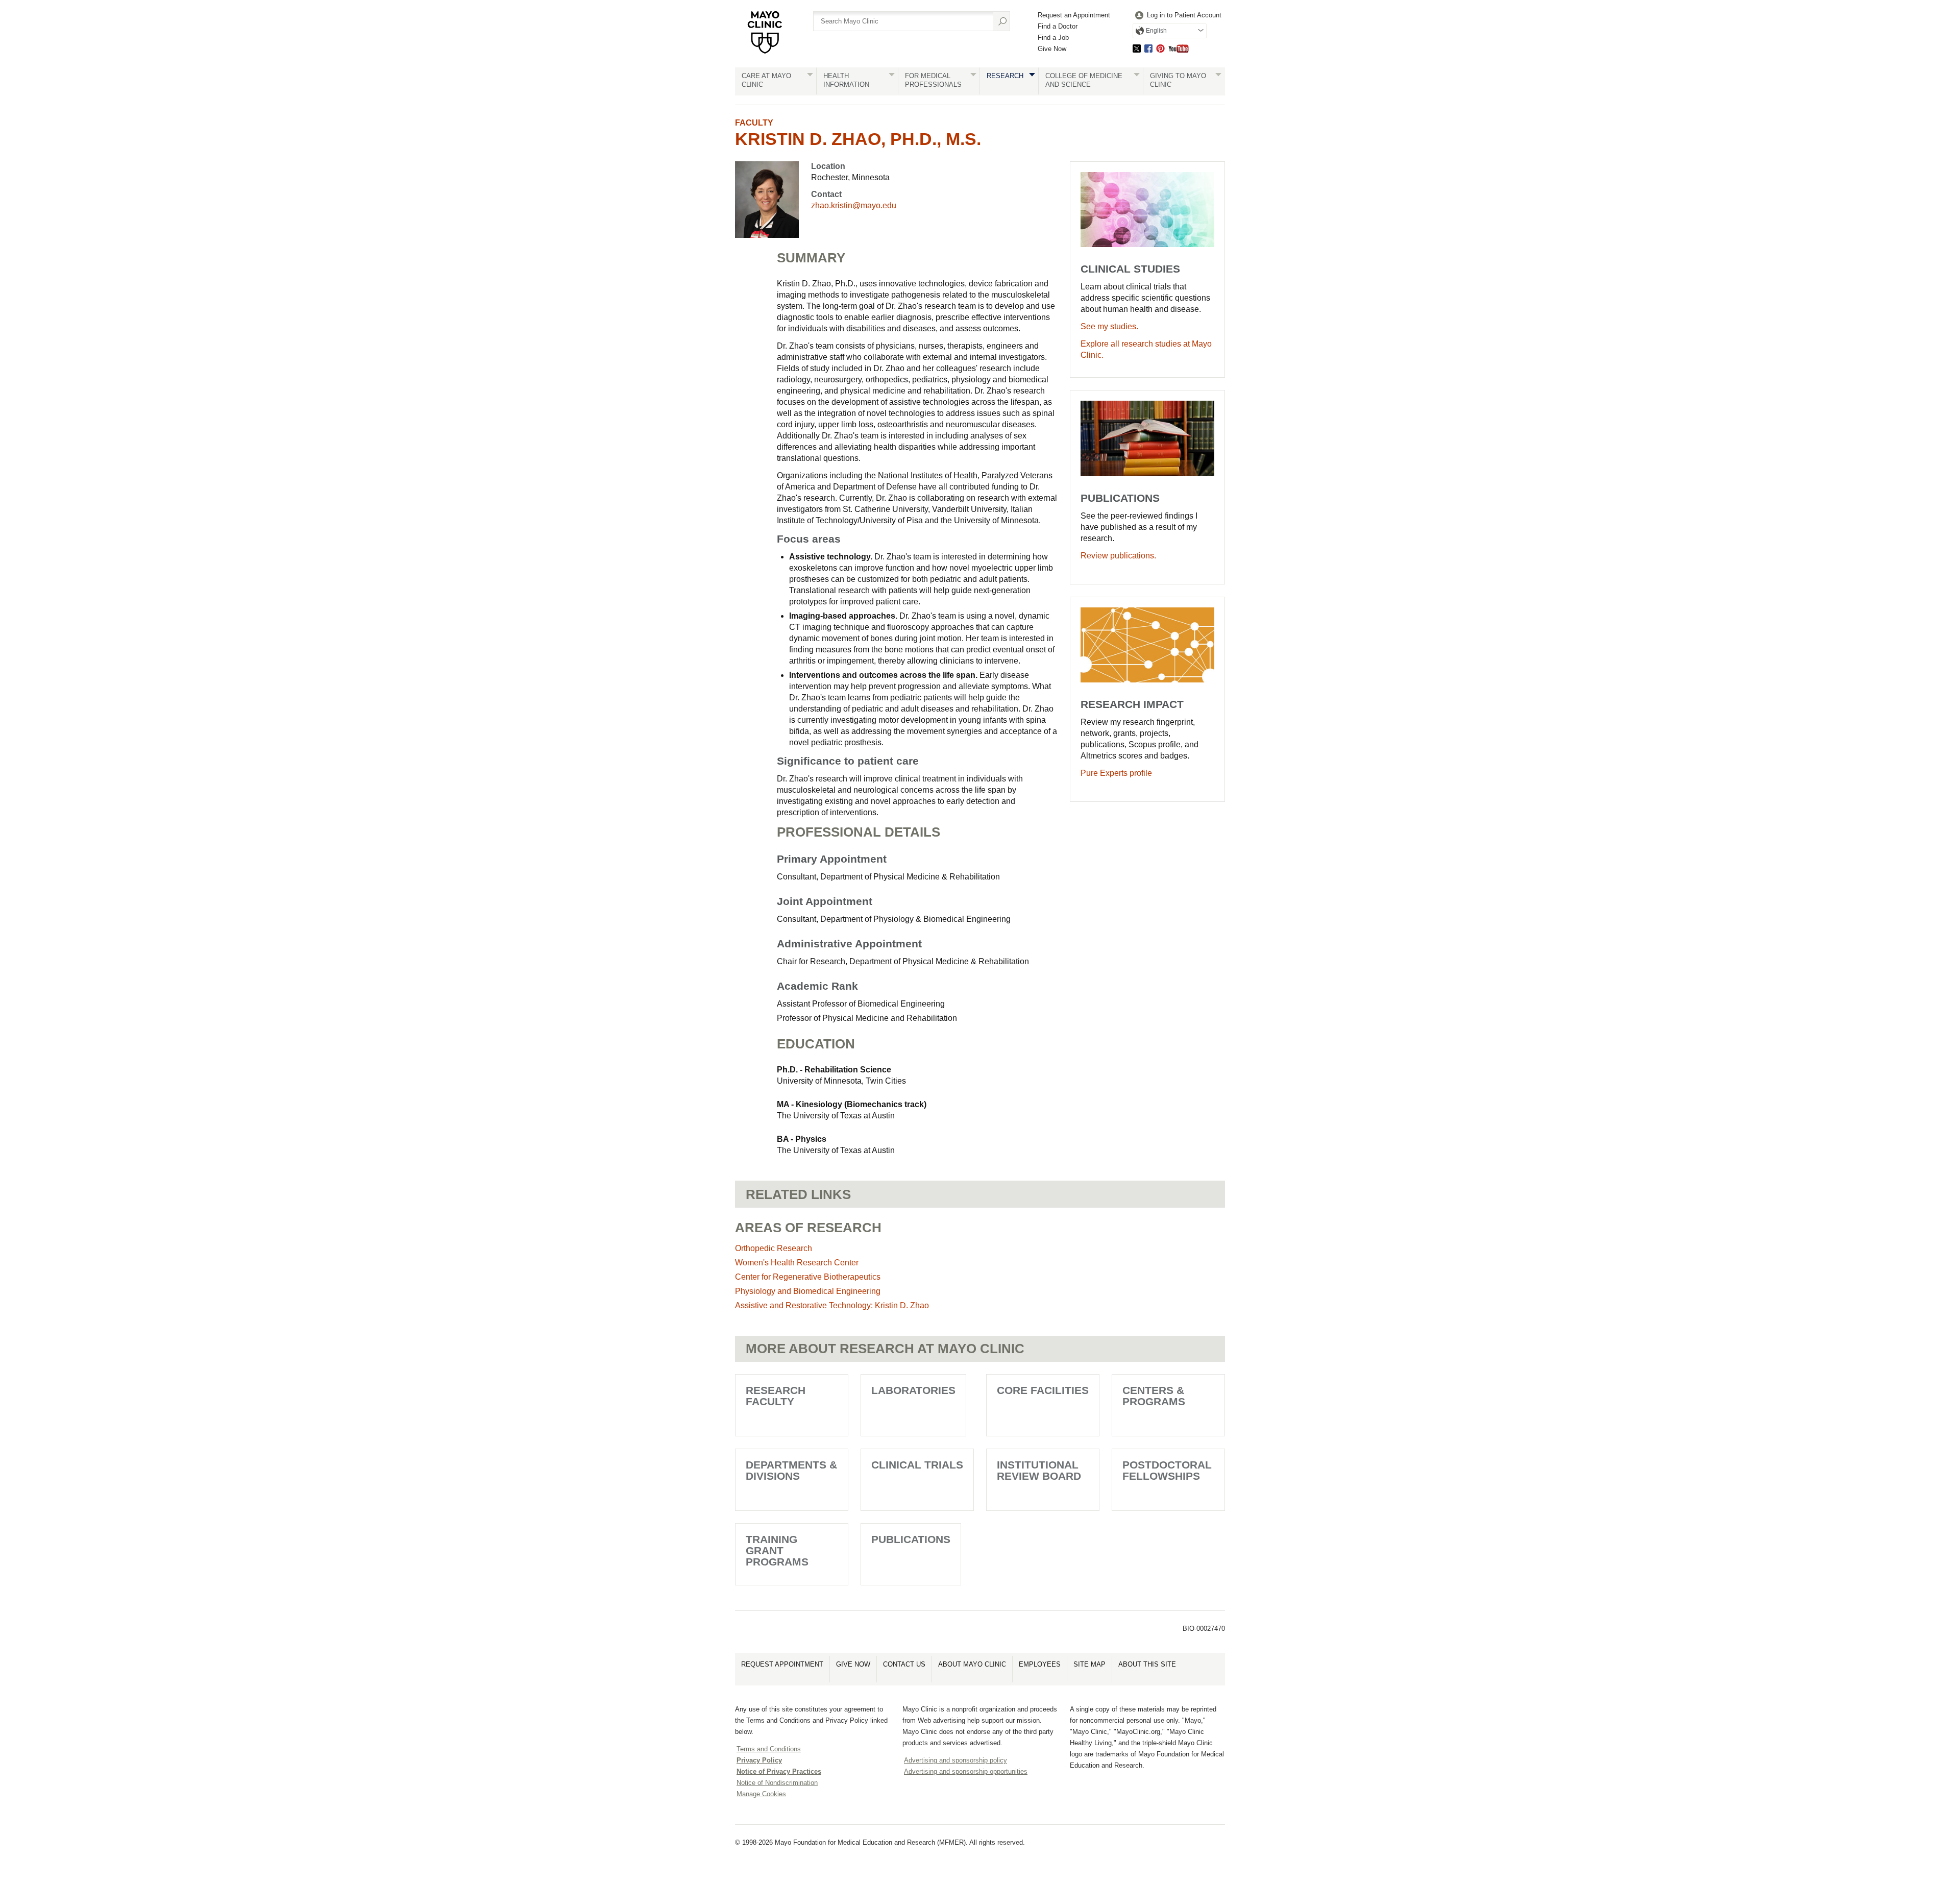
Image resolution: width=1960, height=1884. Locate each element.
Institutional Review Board (1039, 1470)
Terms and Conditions (769, 1749)
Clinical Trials (917, 1465)
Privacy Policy (759, 1760)
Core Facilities (1043, 1390)
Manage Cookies (761, 1794)
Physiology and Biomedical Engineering (808, 1291)
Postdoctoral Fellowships (1167, 1470)
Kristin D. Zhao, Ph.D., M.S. (858, 139)
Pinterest (1160, 48)
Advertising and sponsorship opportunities (966, 1771)
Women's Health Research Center (797, 1263)
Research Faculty (776, 1396)
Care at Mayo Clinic (766, 80)
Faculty (754, 123)
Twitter (1137, 48)
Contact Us (904, 1664)
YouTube (1179, 48)
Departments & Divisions (791, 1470)
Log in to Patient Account (1184, 15)
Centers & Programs (1154, 1396)
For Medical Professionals (933, 80)
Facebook (1148, 48)
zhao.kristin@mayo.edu (854, 205)
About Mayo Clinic (972, 1664)
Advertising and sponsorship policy (955, 1760)
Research (1005, 76)
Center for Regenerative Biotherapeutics (808, 1277)
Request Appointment (782, 1664)
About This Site (1147, 1664)
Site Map (1089, 1664)
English (1156, 31)
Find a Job (1053, 38)
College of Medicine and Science (1084, 80)
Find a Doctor (1058, 26)
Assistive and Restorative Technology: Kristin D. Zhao (832, 1305)
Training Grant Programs (777, 1550)
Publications (911, 1539)
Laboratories (913, 1390)
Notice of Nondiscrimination (777, 1783)
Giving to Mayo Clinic (1178, 80)
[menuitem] (1177, 16)
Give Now (1052, 49)
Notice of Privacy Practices (779, 1771)
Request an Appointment (1074, 15)
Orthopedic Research (774, 1248)
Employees (1040, 1664)
